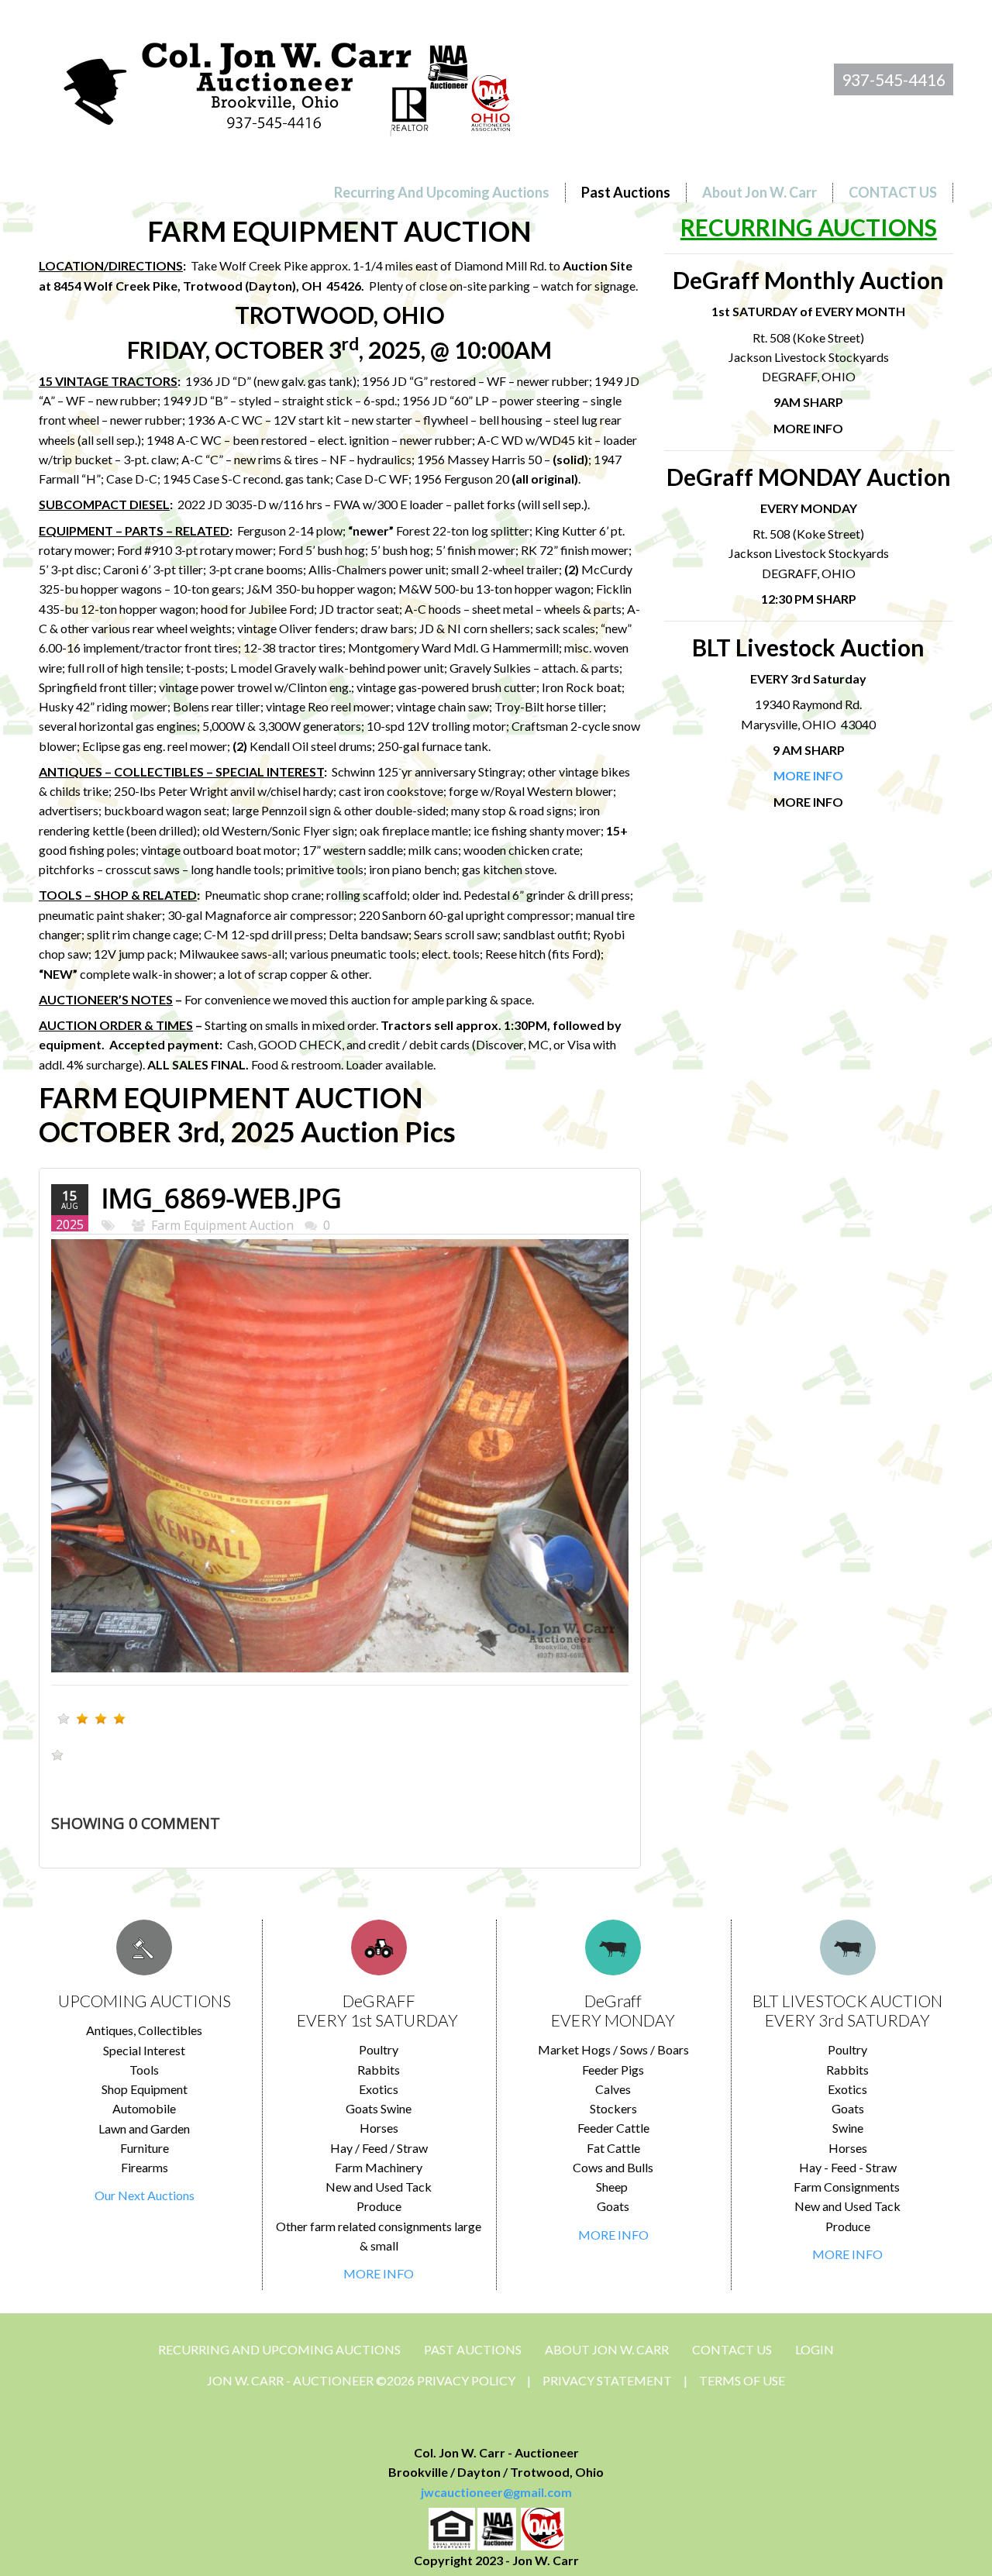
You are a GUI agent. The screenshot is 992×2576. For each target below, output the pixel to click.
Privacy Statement (607, 2380)
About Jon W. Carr (607, 2349)
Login (815, 2349)
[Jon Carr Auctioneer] (286, 83)
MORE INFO (379, 2273)
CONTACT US (732, 2349)
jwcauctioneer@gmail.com (496, 2492)
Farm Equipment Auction (222, 1225)
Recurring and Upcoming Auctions (279, 2349)
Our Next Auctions (145, 2195)
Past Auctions (473, 2349)
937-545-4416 (894, 79)
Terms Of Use (742, 2380)
